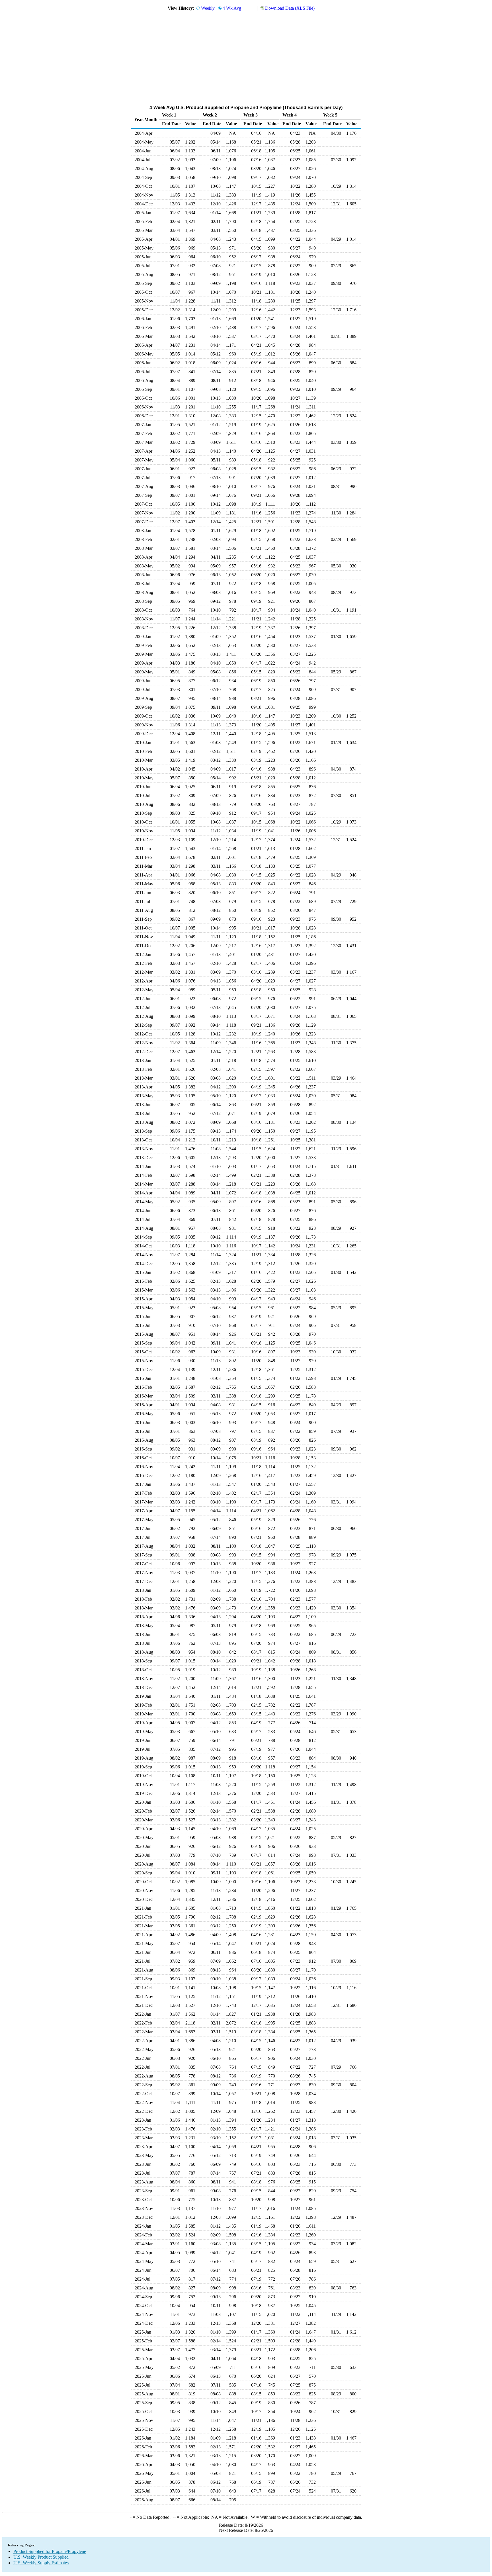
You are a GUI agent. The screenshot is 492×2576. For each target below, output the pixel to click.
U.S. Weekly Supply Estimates (41, 2563)
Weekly (208, 8)
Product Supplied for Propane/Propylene (50, 2551)
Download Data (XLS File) (290, 8)
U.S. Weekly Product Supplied (41, 2557)
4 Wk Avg (232, 8)
